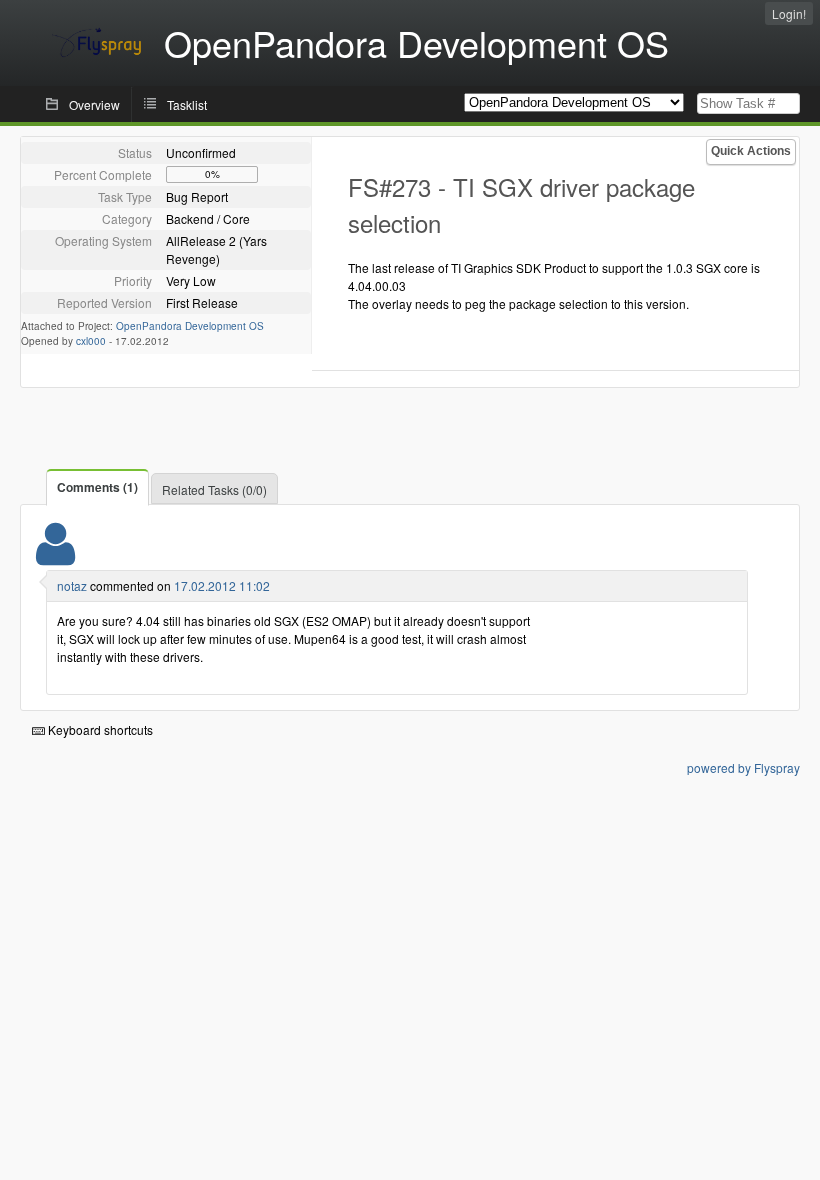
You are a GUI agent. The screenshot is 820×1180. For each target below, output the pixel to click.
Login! (789, 13)
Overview (94, 104)
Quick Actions (751, 151)
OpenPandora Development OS (190, 326)
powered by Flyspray (743, 767)
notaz (72, 585)
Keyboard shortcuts (99, 729)
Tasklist (187, 104)
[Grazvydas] (55, 556)
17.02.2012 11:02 (222, 585)
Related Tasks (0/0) (214, 489)
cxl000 (91, 341)
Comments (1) (97, 487)
